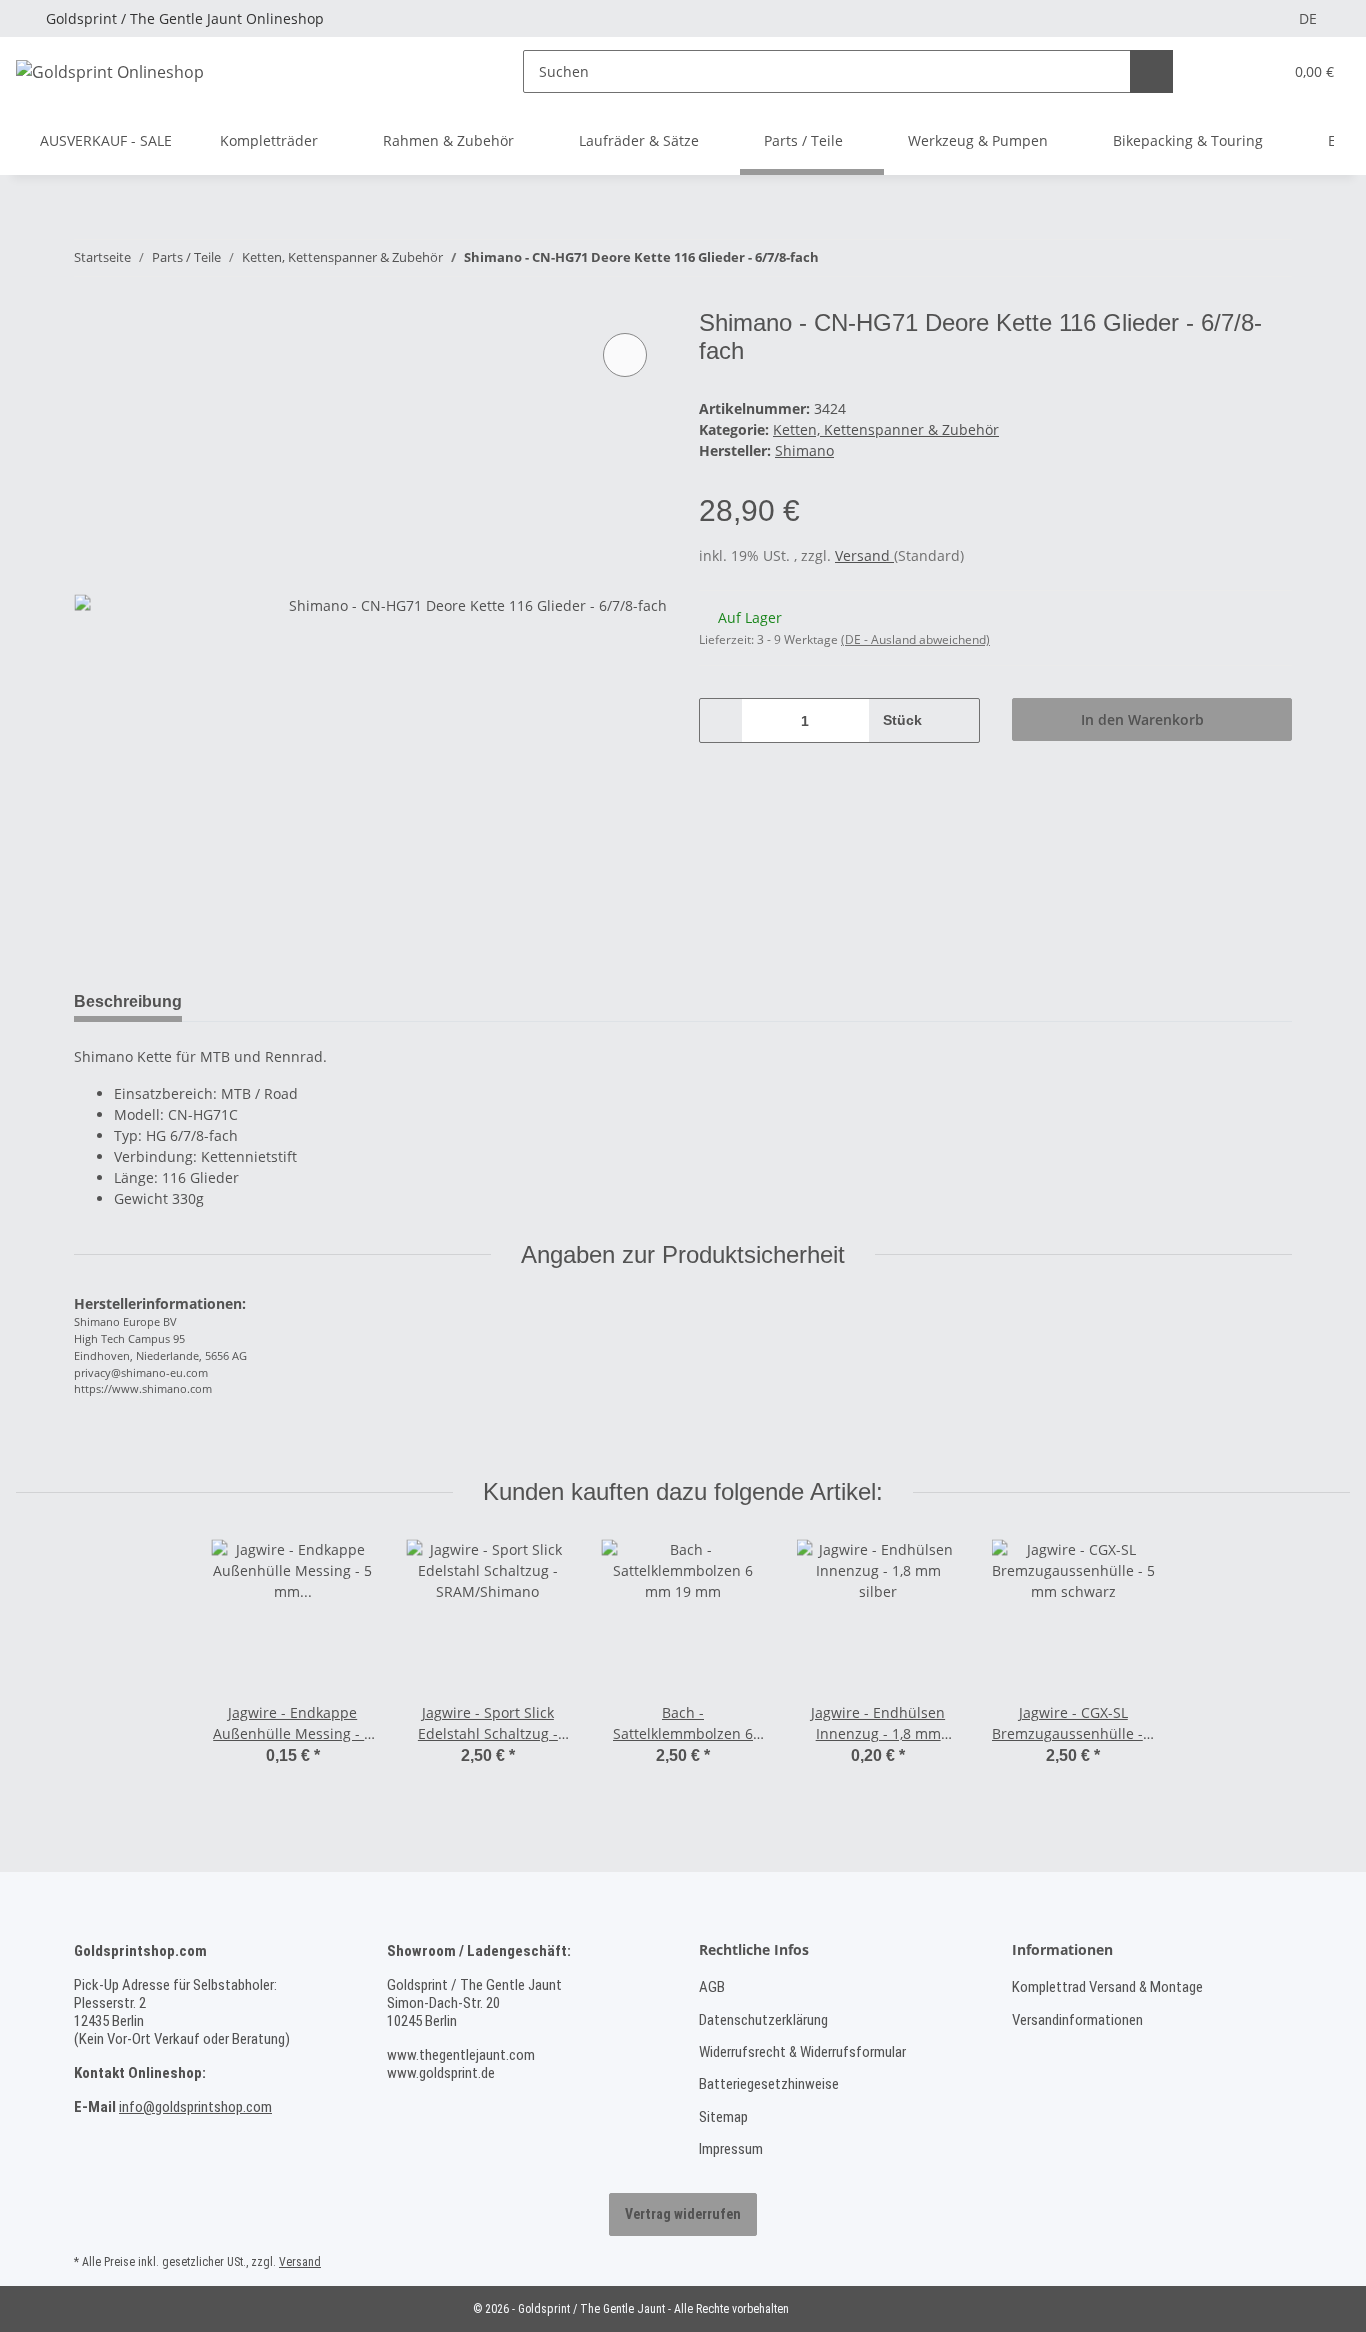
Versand (864, 555)
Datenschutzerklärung (763, 2020)
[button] (1226, 71)
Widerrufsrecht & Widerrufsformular (802, 2052)
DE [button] (1308, 18)
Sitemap (723, 2117)
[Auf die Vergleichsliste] (625, 355)
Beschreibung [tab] (128, 1001)
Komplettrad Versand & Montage (1107, 1987)
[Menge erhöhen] (957, 720)
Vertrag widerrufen (683, 2214)
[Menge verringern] (721, 720)
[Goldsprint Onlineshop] (110, 71)
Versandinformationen (1077, 2020)
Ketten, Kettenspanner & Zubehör (886, 429)
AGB (712, 1987)
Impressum (731, 2149)
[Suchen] (1151, 71)
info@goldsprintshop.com (195, 2107)
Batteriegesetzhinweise (769, 2084)
